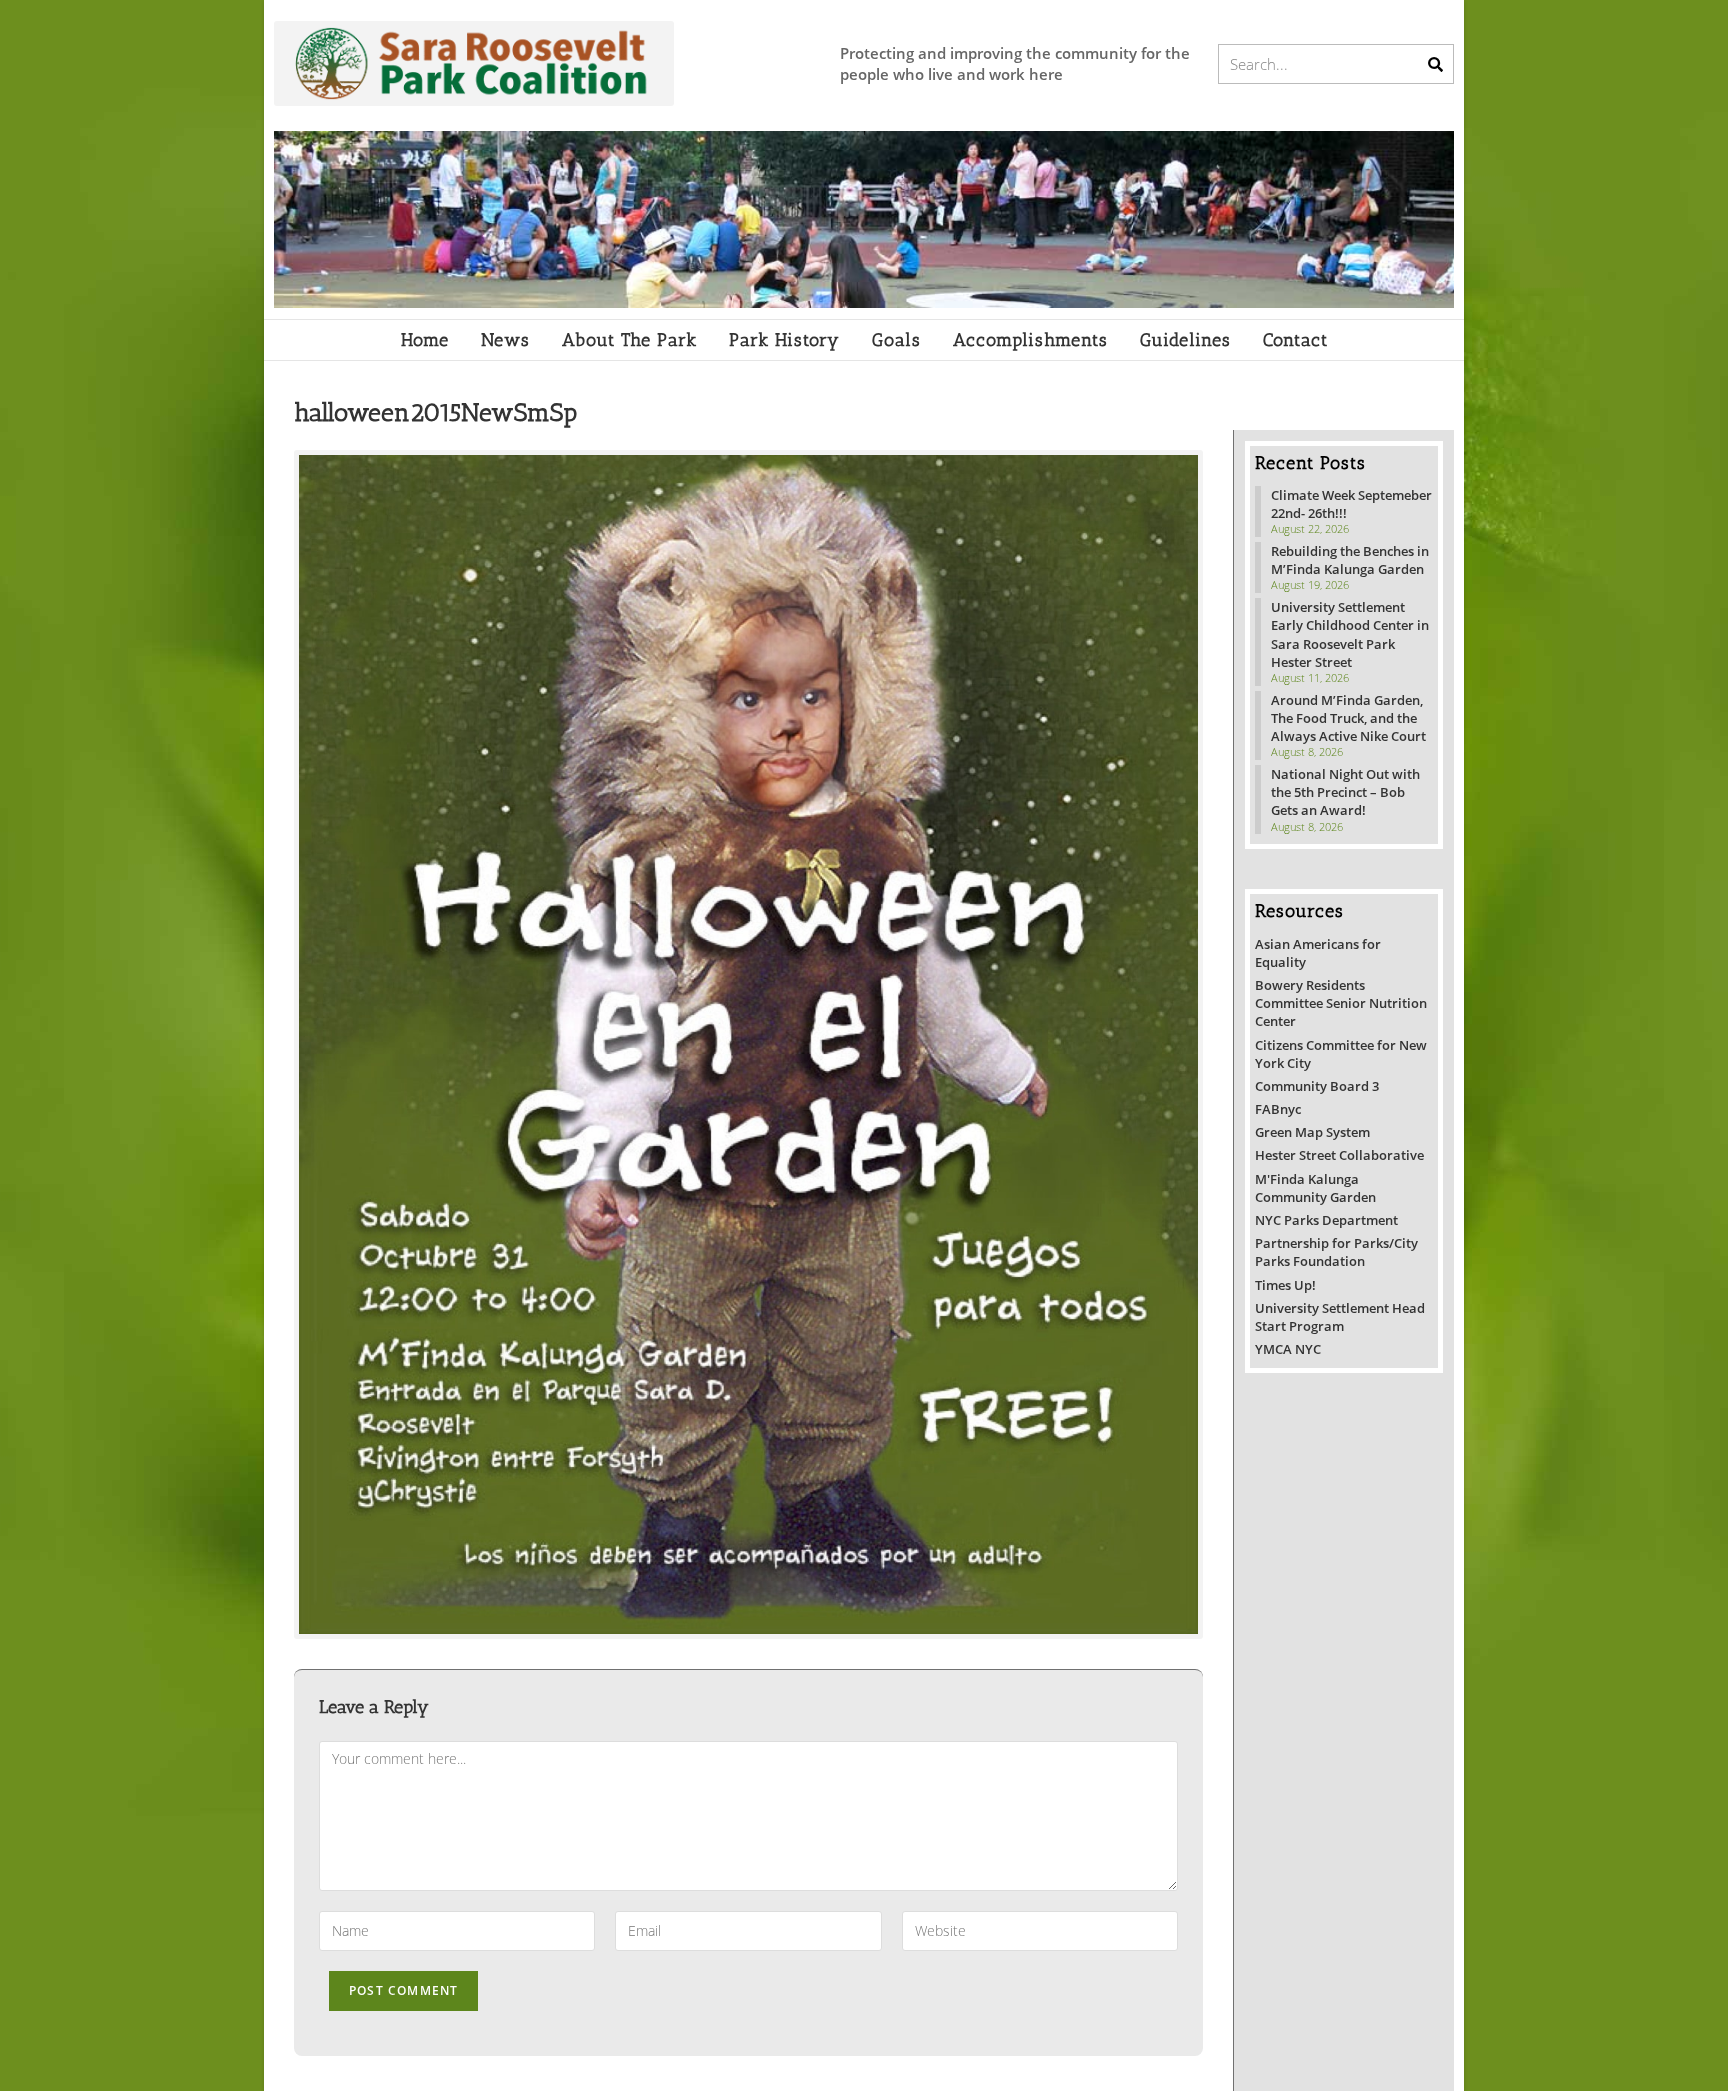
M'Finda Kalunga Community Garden (1315, 1188)
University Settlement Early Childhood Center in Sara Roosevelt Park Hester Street (1350, 634)
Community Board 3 (1317, 1086)
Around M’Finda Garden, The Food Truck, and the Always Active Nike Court (1348, 718)
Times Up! (1285, 1285)
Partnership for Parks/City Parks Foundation (1336, 1252)
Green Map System (1312, 1132)
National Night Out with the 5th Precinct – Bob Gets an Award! (1345, 792)
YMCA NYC (1288, 1349)
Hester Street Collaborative (1339, 1155)
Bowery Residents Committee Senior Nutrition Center (1341, 1003)
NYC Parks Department (1326, 1220)
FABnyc (1278, 1109)
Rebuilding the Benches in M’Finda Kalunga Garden (1350, 560)
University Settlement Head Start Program (1340, 1317)
